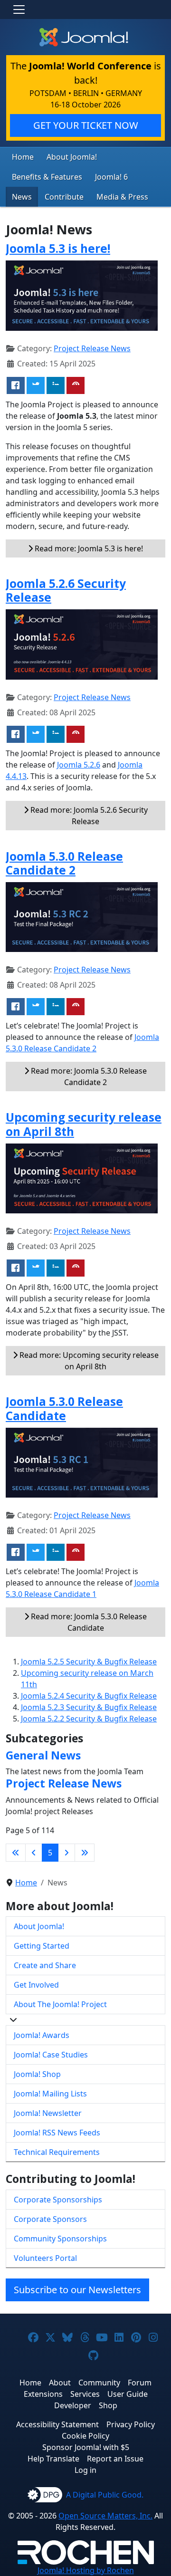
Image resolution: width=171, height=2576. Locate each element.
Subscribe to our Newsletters (77, 2290)
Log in (85, 2470)
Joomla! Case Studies (51, 2055)
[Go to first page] (16, 1853)
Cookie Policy (85, 2436)
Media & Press (122, 197)
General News (43, 1755)
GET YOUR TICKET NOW (86, 125)
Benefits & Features (47, 177)
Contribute (64, 197)
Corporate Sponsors (50, 2219)
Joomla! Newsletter (48, 2113)
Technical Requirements (57, 2152)
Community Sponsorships (60, 2239)
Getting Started (42, 1946)
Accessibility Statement (57, 2424)
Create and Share (45, 1965)
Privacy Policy (131, 2424)
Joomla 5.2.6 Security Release (66, 590)
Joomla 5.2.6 (79, 765)
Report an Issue (115, 2459)
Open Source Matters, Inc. (105, 2516)
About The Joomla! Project (60, 2004)
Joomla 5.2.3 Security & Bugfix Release (89, 1707)
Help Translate (53, 2459)
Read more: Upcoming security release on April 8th (88, 1361)
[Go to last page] (85, 1853)
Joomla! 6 (111, 177)
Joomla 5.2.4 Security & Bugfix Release (89, 1696)
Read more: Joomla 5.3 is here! (88, 548)
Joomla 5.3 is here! (58, 248)
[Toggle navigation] (19, 10)
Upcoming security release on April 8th (84, 1124)
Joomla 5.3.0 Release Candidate (64, 1408)
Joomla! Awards (42, 2035)
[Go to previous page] (34, 1853)
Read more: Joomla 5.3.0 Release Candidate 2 (88, 1077)
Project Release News (92, 348)
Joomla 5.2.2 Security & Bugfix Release (89, 1719)
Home (23, 157)
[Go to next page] (66, 1853)
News (22, 197)
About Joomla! (72, 157)
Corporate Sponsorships (58, 2200)
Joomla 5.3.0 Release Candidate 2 (64, 863)
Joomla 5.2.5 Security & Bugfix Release (89, 1662)
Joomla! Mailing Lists (50, 2094)
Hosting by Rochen (86, 2570)
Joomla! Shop (37, 2074)
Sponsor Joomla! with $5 (86, 2447)
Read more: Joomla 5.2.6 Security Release (88, 816)
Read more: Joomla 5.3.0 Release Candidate (88, 1622)
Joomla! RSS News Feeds (57, 2133)
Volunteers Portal (45, 2258)
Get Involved (36, 1985)
